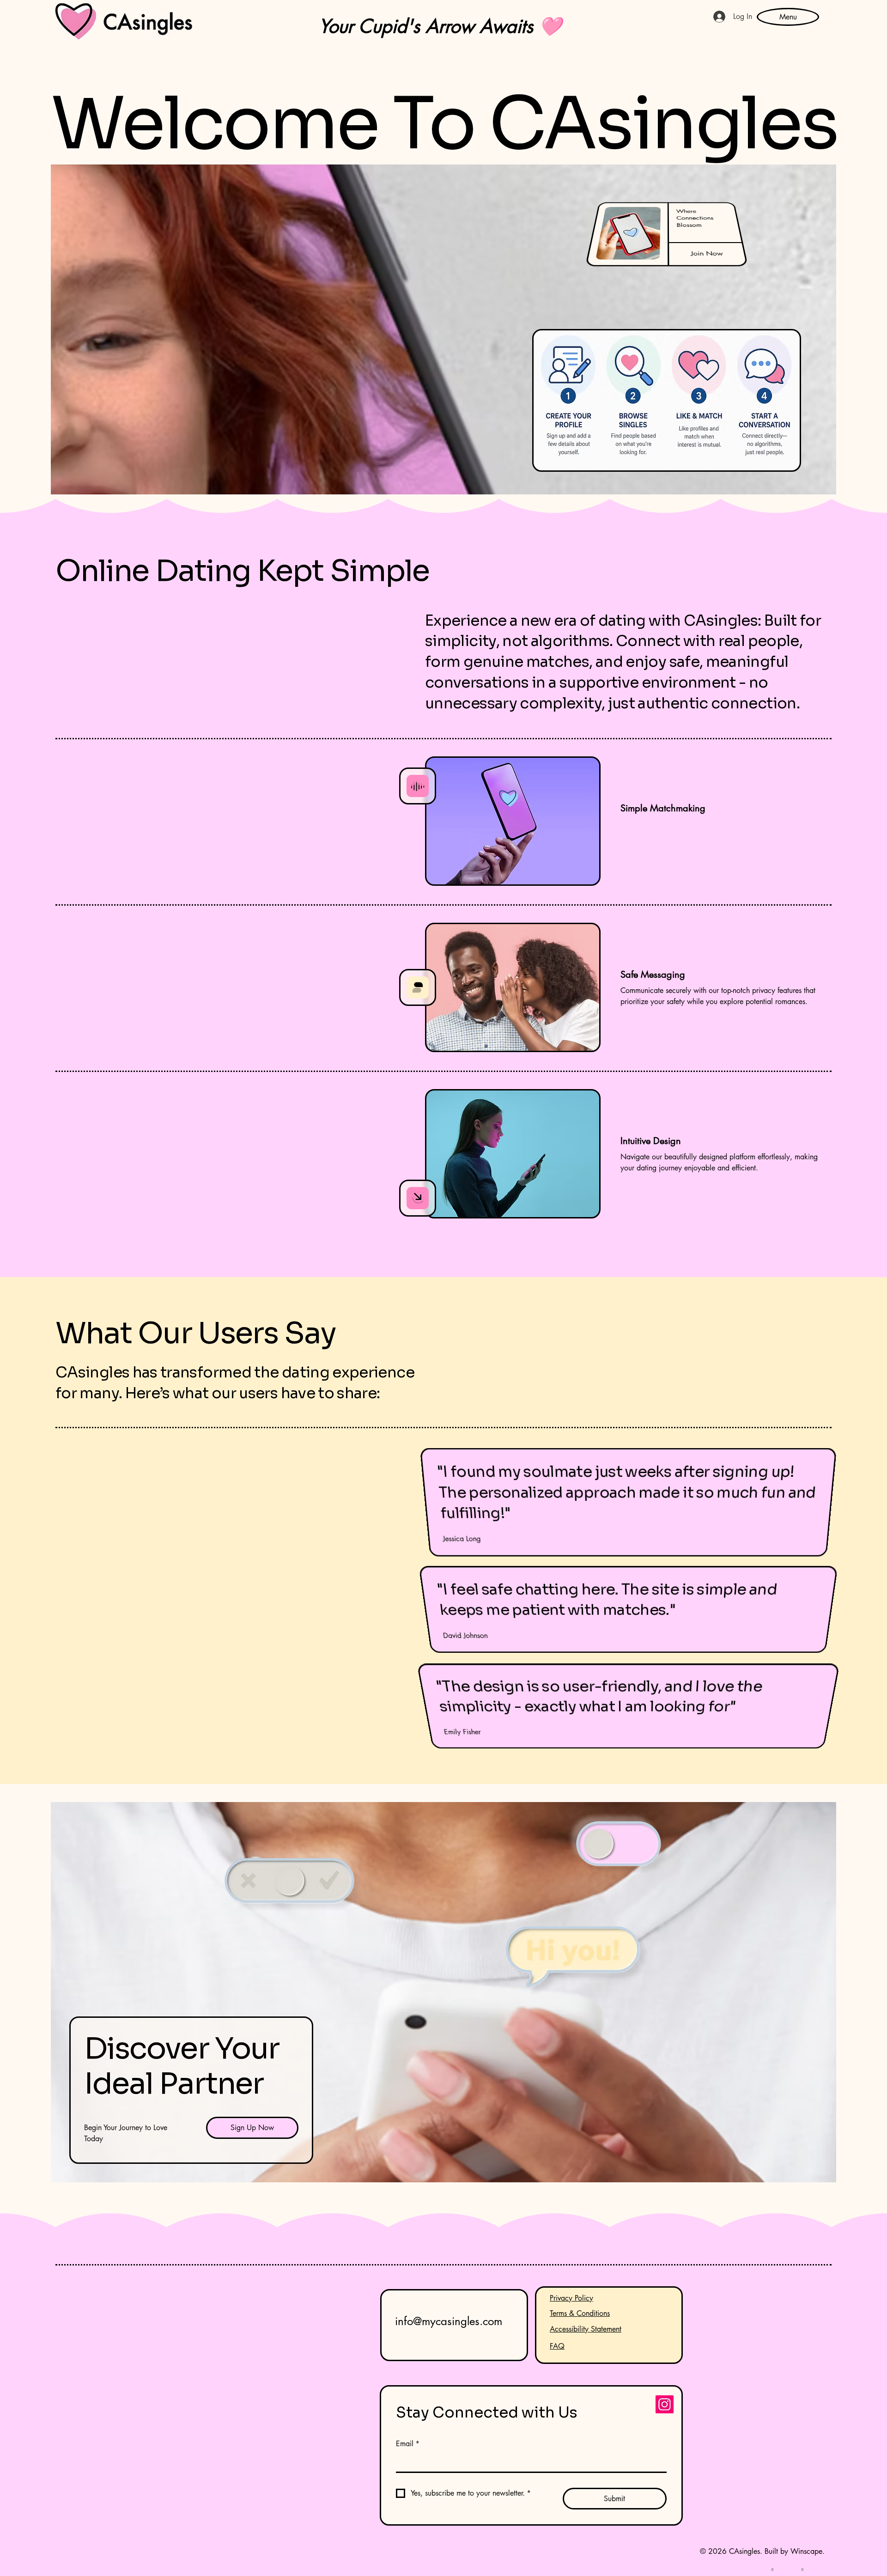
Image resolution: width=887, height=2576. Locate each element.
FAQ (557, 2346)
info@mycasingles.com (449, 2321)
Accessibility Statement (586, 2329)
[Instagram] (665, 2404)
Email (408, 2444)
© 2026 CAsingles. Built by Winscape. (762, 2551)
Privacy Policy (571, 2298)
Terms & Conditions (580, 2313)
